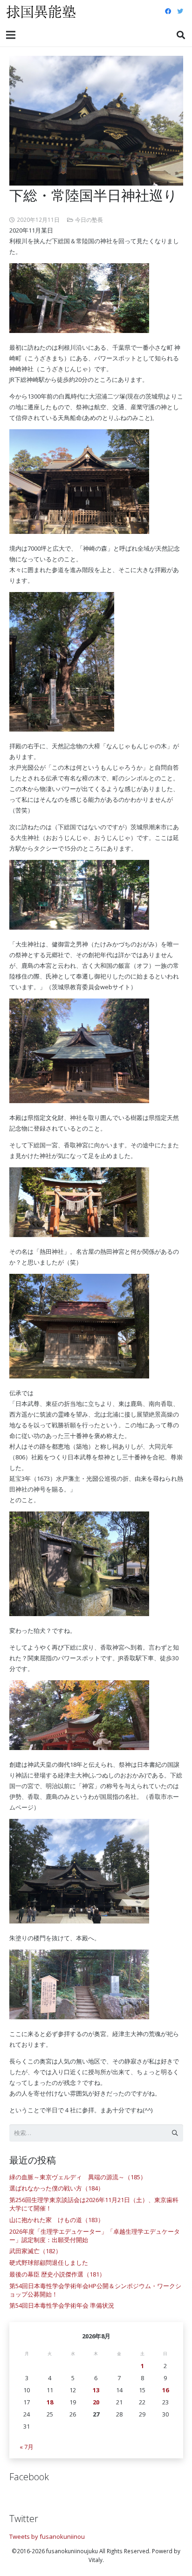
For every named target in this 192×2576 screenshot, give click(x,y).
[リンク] (41, 12)
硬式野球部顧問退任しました (49, 2263)
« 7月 (27, 2447)
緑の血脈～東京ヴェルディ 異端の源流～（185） (78, 2177)
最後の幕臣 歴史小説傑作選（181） (57, 2274)
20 (96, 2402)
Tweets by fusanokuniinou (47, 2536)
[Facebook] (168, 12)
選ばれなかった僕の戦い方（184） (57, 2188)
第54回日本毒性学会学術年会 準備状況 (62, 2305)
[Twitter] (180, 12)
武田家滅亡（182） (35, 2251)
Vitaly (96, 2560)
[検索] (181, 35)
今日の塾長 (89, 220)
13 (96, 2390)
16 (165, 2390)
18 (50, 2402)
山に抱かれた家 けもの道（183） (57, 2220)
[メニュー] (11, 35)
